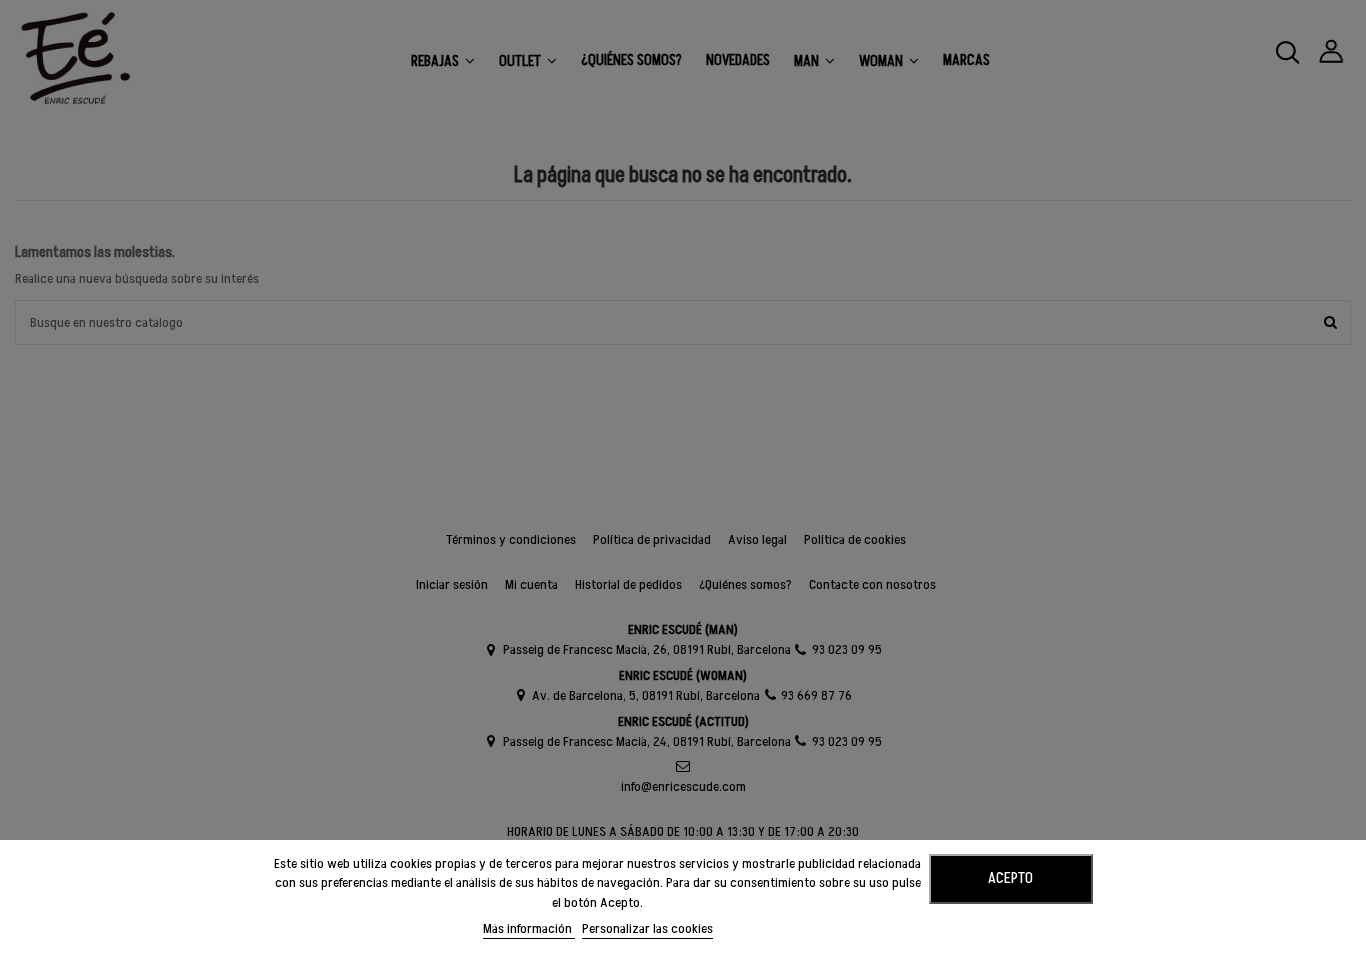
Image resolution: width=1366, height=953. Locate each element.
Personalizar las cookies (647, 928)
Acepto (1010, 878)
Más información (529, 928)
